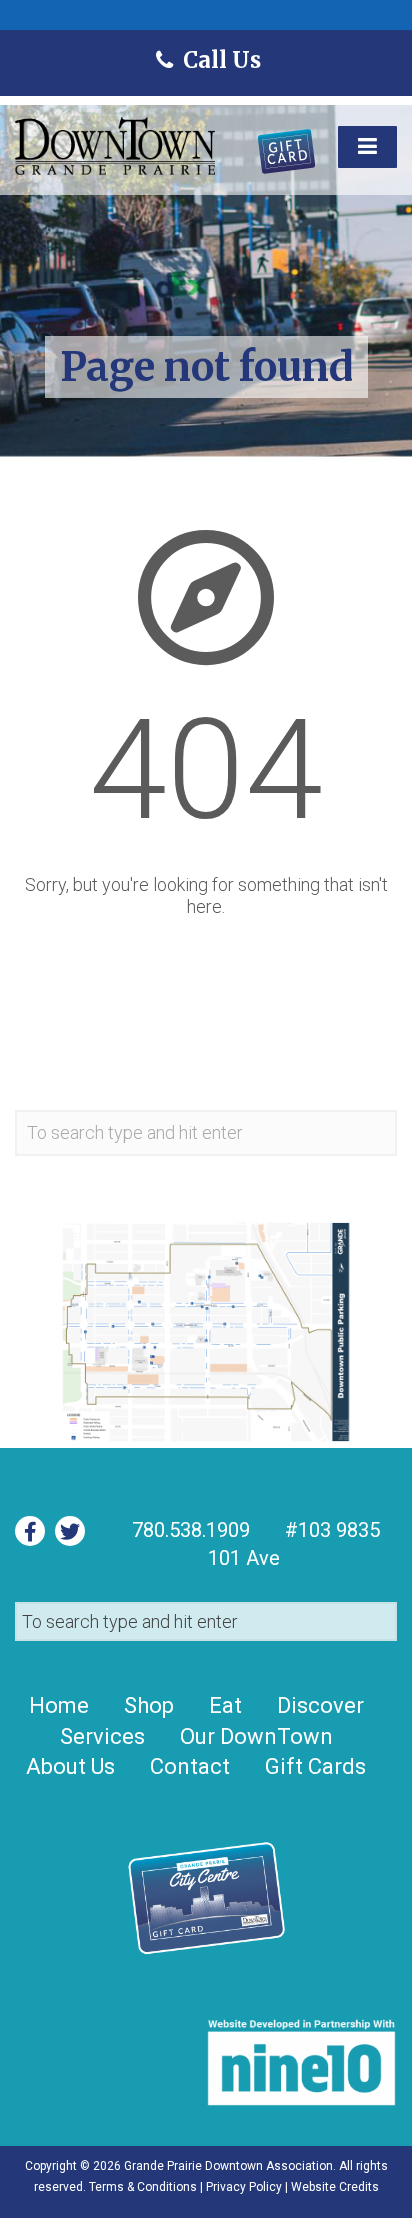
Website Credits (335, 2187)
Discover (320, 1705)
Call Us (220, 60)
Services (102, 1736)
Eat (225, 1705)
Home (59, 1705)
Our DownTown (256, 1736)
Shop (149, 1705)
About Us (70, 1766)
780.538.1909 (191, 1530)
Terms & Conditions (143, 2187)
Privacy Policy (244, 2187)
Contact (190, 1766)
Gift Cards (315, 1766)
